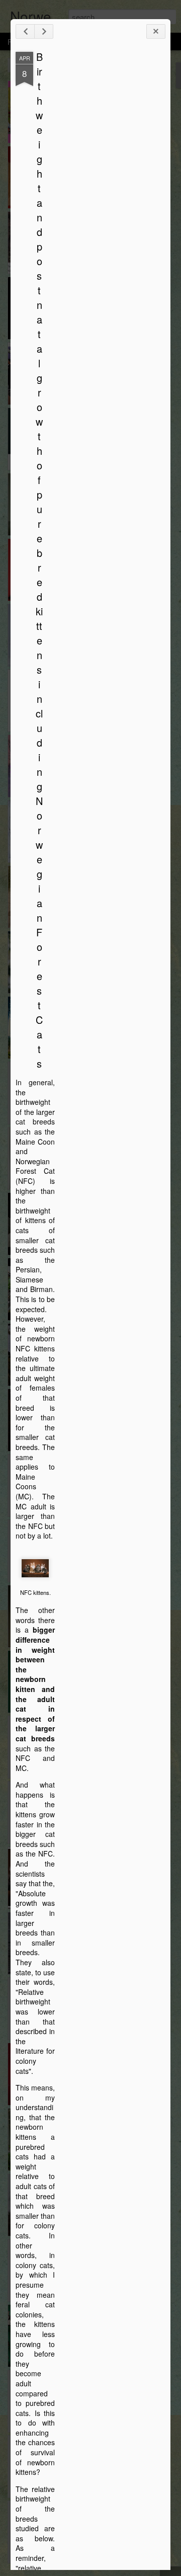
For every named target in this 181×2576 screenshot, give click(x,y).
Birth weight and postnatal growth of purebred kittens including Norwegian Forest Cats (39, 560)
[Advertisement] (110, 210)
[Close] (156, 31)
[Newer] (25, 31)
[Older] (44, 31)
